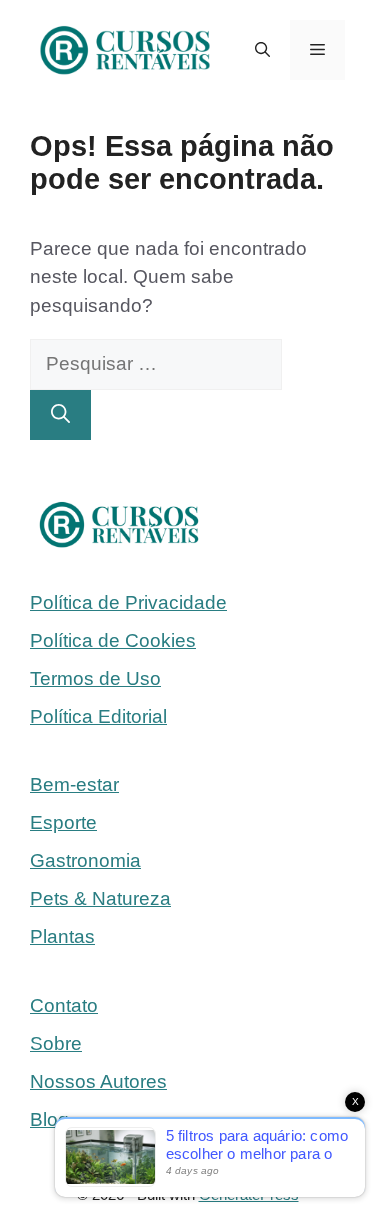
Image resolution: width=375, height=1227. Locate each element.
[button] (262, 50)
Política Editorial (98, 716)
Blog (49, 1119)
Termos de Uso (95, 678)
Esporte (63, 822)
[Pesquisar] (60, 415)
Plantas (62, 936)
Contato (64, 1005)
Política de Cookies (113, 640)
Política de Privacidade (128, 602)
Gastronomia (85, 860)
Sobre (56, 1043)
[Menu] (317, 50)
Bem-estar (74, 784)
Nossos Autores (98, 1081)
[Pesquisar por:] (156, 363)
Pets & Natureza (100, 898)
